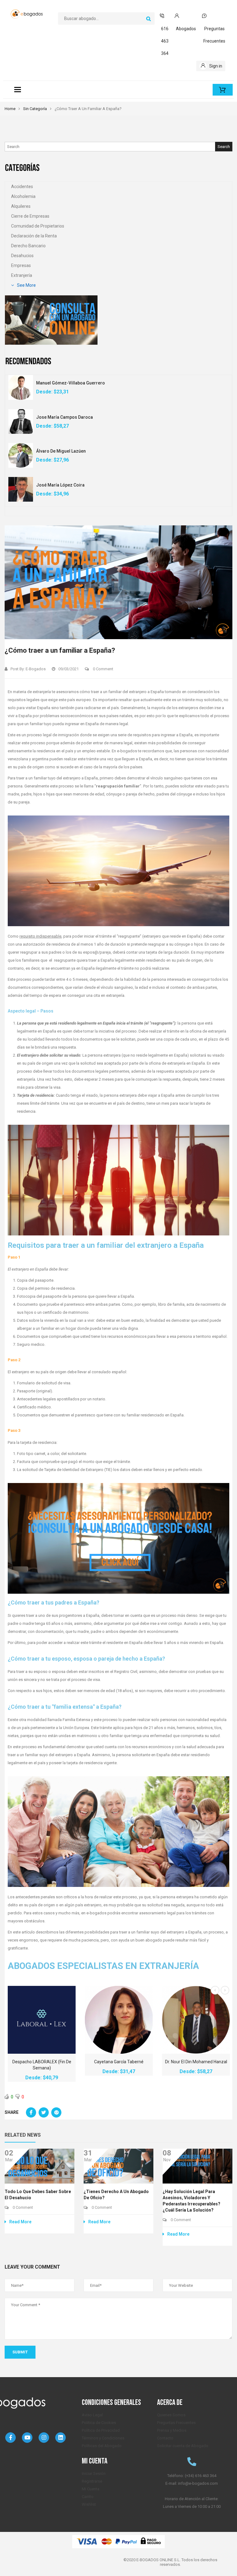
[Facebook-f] (10, 2438)
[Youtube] (27, 2438)
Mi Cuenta (91, 2489)
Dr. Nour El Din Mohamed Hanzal (196, 2062)
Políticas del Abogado (102, 2446)
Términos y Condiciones (103, 2438)
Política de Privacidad (101, 2430)
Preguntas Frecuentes (176, 2423)
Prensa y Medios (172, 2430)
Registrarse (92, 2481)
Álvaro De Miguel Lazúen (61, 451)
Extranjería (22, 275)
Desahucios (22, 256)
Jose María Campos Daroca (64, 417)
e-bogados (36, 669)
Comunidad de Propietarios (38, 226)
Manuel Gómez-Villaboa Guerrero (71, 383)
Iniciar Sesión (94, 2473)
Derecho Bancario (28, 246)
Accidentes (22, 187)
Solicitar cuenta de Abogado (183, 2446)
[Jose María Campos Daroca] (21, 421)
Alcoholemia (23, 196)
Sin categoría (35, 109)
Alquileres (21, 206)
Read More (20, 2222)
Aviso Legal (92, 2415)
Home (10, 109)
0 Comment (103, 669)
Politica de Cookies (99, 2423)
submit (20, 2352)
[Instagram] (44, 2438)
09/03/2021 (69, 669)
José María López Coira (60, 485)
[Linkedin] (60, 2438)
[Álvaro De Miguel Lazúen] (21, 455)
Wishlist (89, 2504)
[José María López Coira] (21, 489)
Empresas (21, 265)
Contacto (165, 2438)
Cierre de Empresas (30, 216)
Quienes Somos (171, 2415)
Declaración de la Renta (34, 236)
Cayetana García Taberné (119, 2062)
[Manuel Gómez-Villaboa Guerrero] (21, 387)
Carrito (88, 2497)
